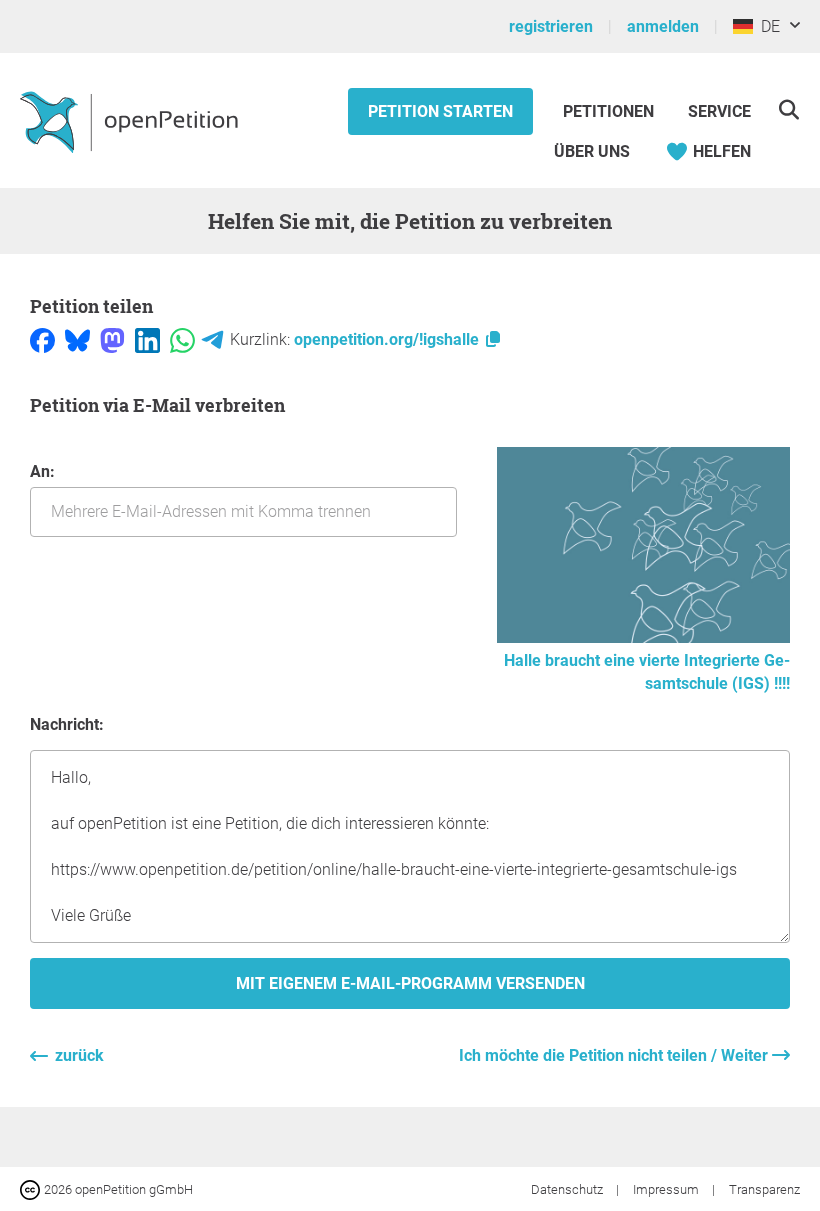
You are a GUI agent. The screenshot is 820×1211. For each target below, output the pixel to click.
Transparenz (764, 1189)
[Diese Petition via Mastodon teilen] (112, 339)
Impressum (667, 1189)
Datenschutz (568, 1189)
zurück (79, 1055)
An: (42, 471)
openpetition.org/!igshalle (388, 339)
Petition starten (440, 111)
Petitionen (610, 111)
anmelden (663, 26)
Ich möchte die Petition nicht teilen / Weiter (615, 1055)
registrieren (551, 26)
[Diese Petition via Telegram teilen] (212, 339)
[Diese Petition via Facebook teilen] (42, 339)
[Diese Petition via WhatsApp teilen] (182, 339)
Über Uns (592, 151)
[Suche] (788, 109)
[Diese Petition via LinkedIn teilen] (147, 339)
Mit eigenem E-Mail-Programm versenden (410, 983)
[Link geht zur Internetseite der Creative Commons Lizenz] (32, 1188)
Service (719, 111)
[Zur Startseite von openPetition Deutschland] (131, 121)
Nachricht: (67, 724)
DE (766, 26)
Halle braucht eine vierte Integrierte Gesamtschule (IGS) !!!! (647, 672)
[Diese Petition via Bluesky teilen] (77, 339)
